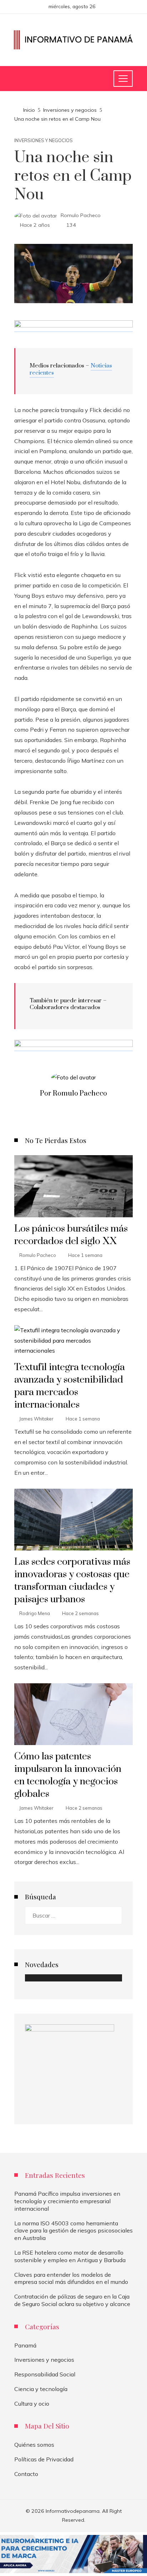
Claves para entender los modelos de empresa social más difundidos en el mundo (71, 2278)
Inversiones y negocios (44, 141)
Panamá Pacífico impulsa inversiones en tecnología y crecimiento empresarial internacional (67, 2201)
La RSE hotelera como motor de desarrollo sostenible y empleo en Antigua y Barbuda (70, 2256)
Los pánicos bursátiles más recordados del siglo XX (71, 1235)
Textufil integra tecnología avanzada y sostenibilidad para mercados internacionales (70, 1386)
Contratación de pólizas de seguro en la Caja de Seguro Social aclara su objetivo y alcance (72, 2300)
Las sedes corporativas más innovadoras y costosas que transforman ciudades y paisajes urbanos (72, 1581)
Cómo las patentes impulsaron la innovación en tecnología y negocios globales (68, 1775)
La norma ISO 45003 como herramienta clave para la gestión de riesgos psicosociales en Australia (73, 2231)
